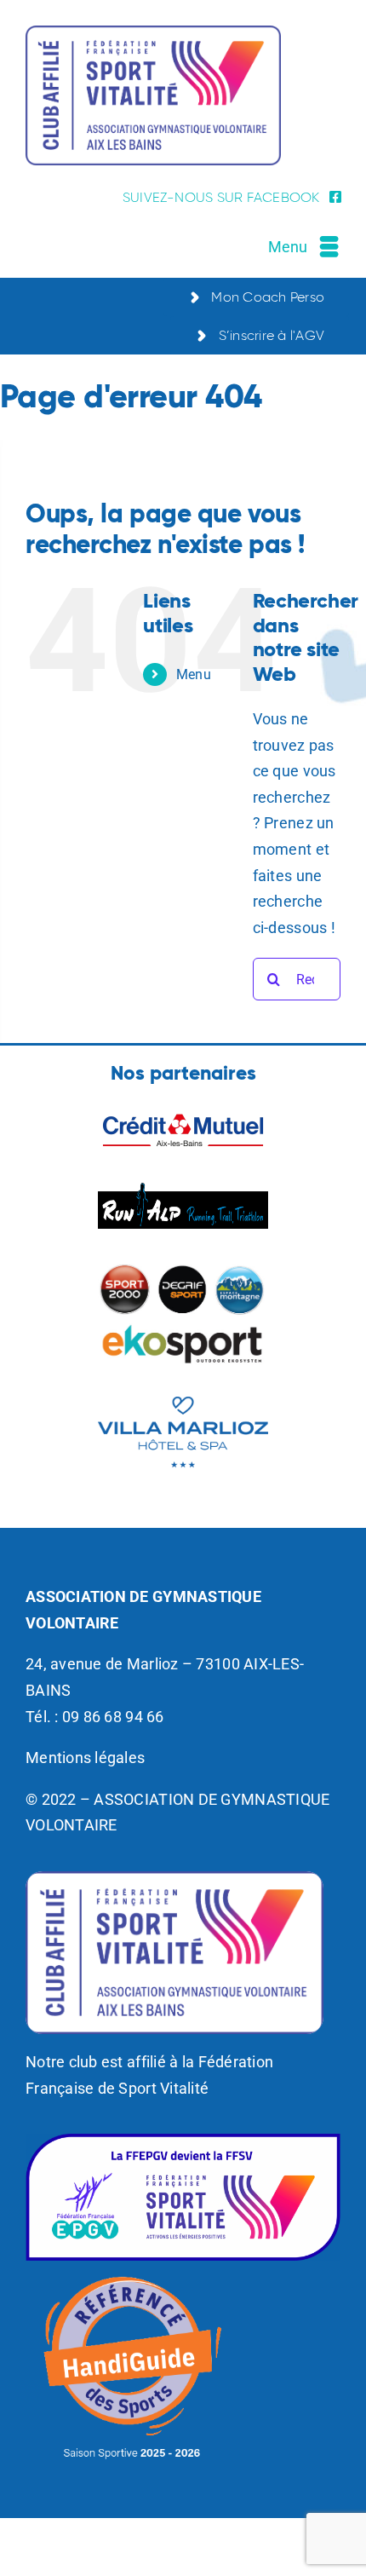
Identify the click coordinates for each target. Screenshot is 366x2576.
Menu (194, 674)
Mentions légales (85, 1758)
